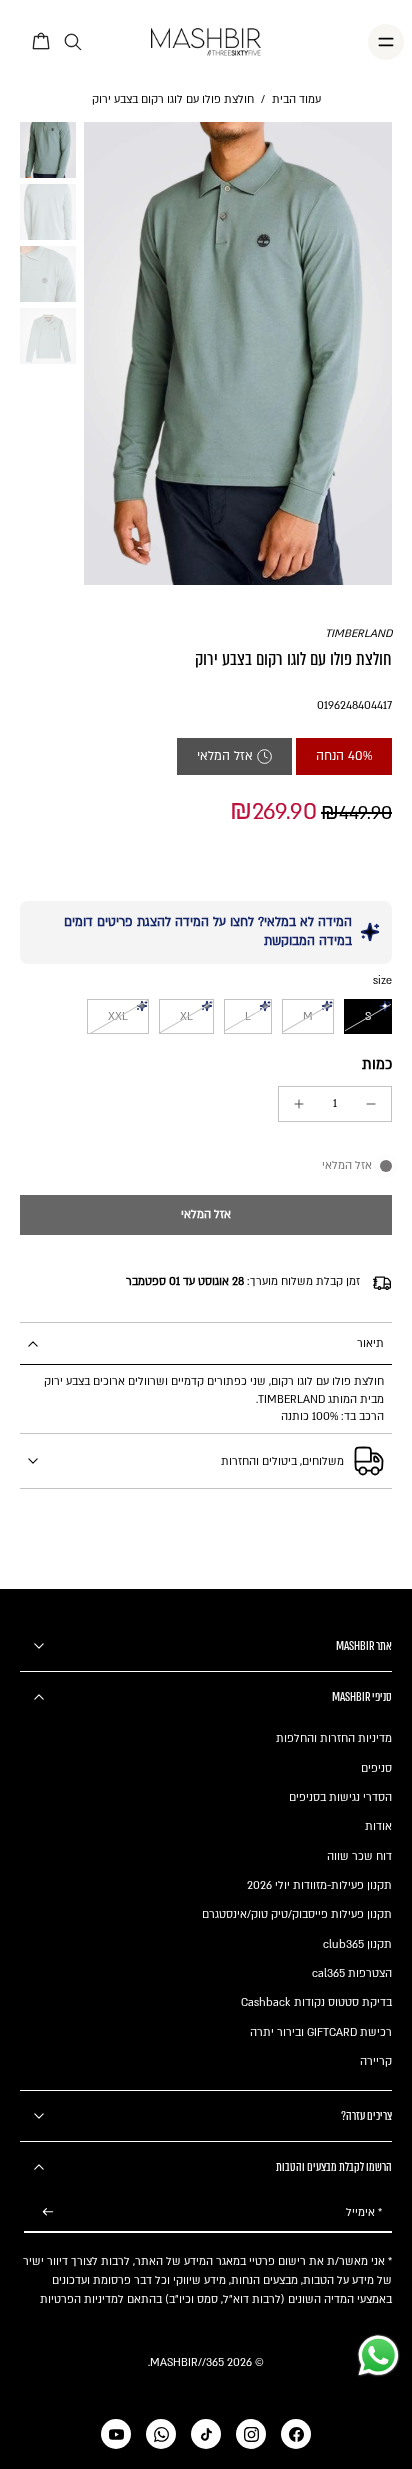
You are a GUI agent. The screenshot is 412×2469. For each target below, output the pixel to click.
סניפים (376, 1768)
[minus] (371, 1104)
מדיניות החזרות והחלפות (334, 1738)
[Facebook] (296, 2434)
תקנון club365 (357, 1944)
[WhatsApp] (161, 2434)
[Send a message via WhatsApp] (378, 2355)
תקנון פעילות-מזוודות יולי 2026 (319, 1885)
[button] (206, 1215)
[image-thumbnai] (48, 150)
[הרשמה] (48, 2212)
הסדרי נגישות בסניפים (340, 1797)
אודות (378, 1826)
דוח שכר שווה (359, 1856)
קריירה (376, 2061)
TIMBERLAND (358, 633)
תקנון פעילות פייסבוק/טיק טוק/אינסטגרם (297, 1914)
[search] (73, 42)
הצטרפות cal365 (352, 1973)
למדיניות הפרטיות (82, 2299)
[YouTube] (116, 2434)
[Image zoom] (238, 353)
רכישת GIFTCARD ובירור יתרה (321, 2032)
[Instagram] (251, 2434)
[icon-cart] (42, 42)
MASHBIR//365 (187, 2362)
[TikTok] (206, 2434)
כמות (377, 1064)
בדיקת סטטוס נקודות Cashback (316, 2002)
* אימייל (364, 2212)
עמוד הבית (296, 99)
